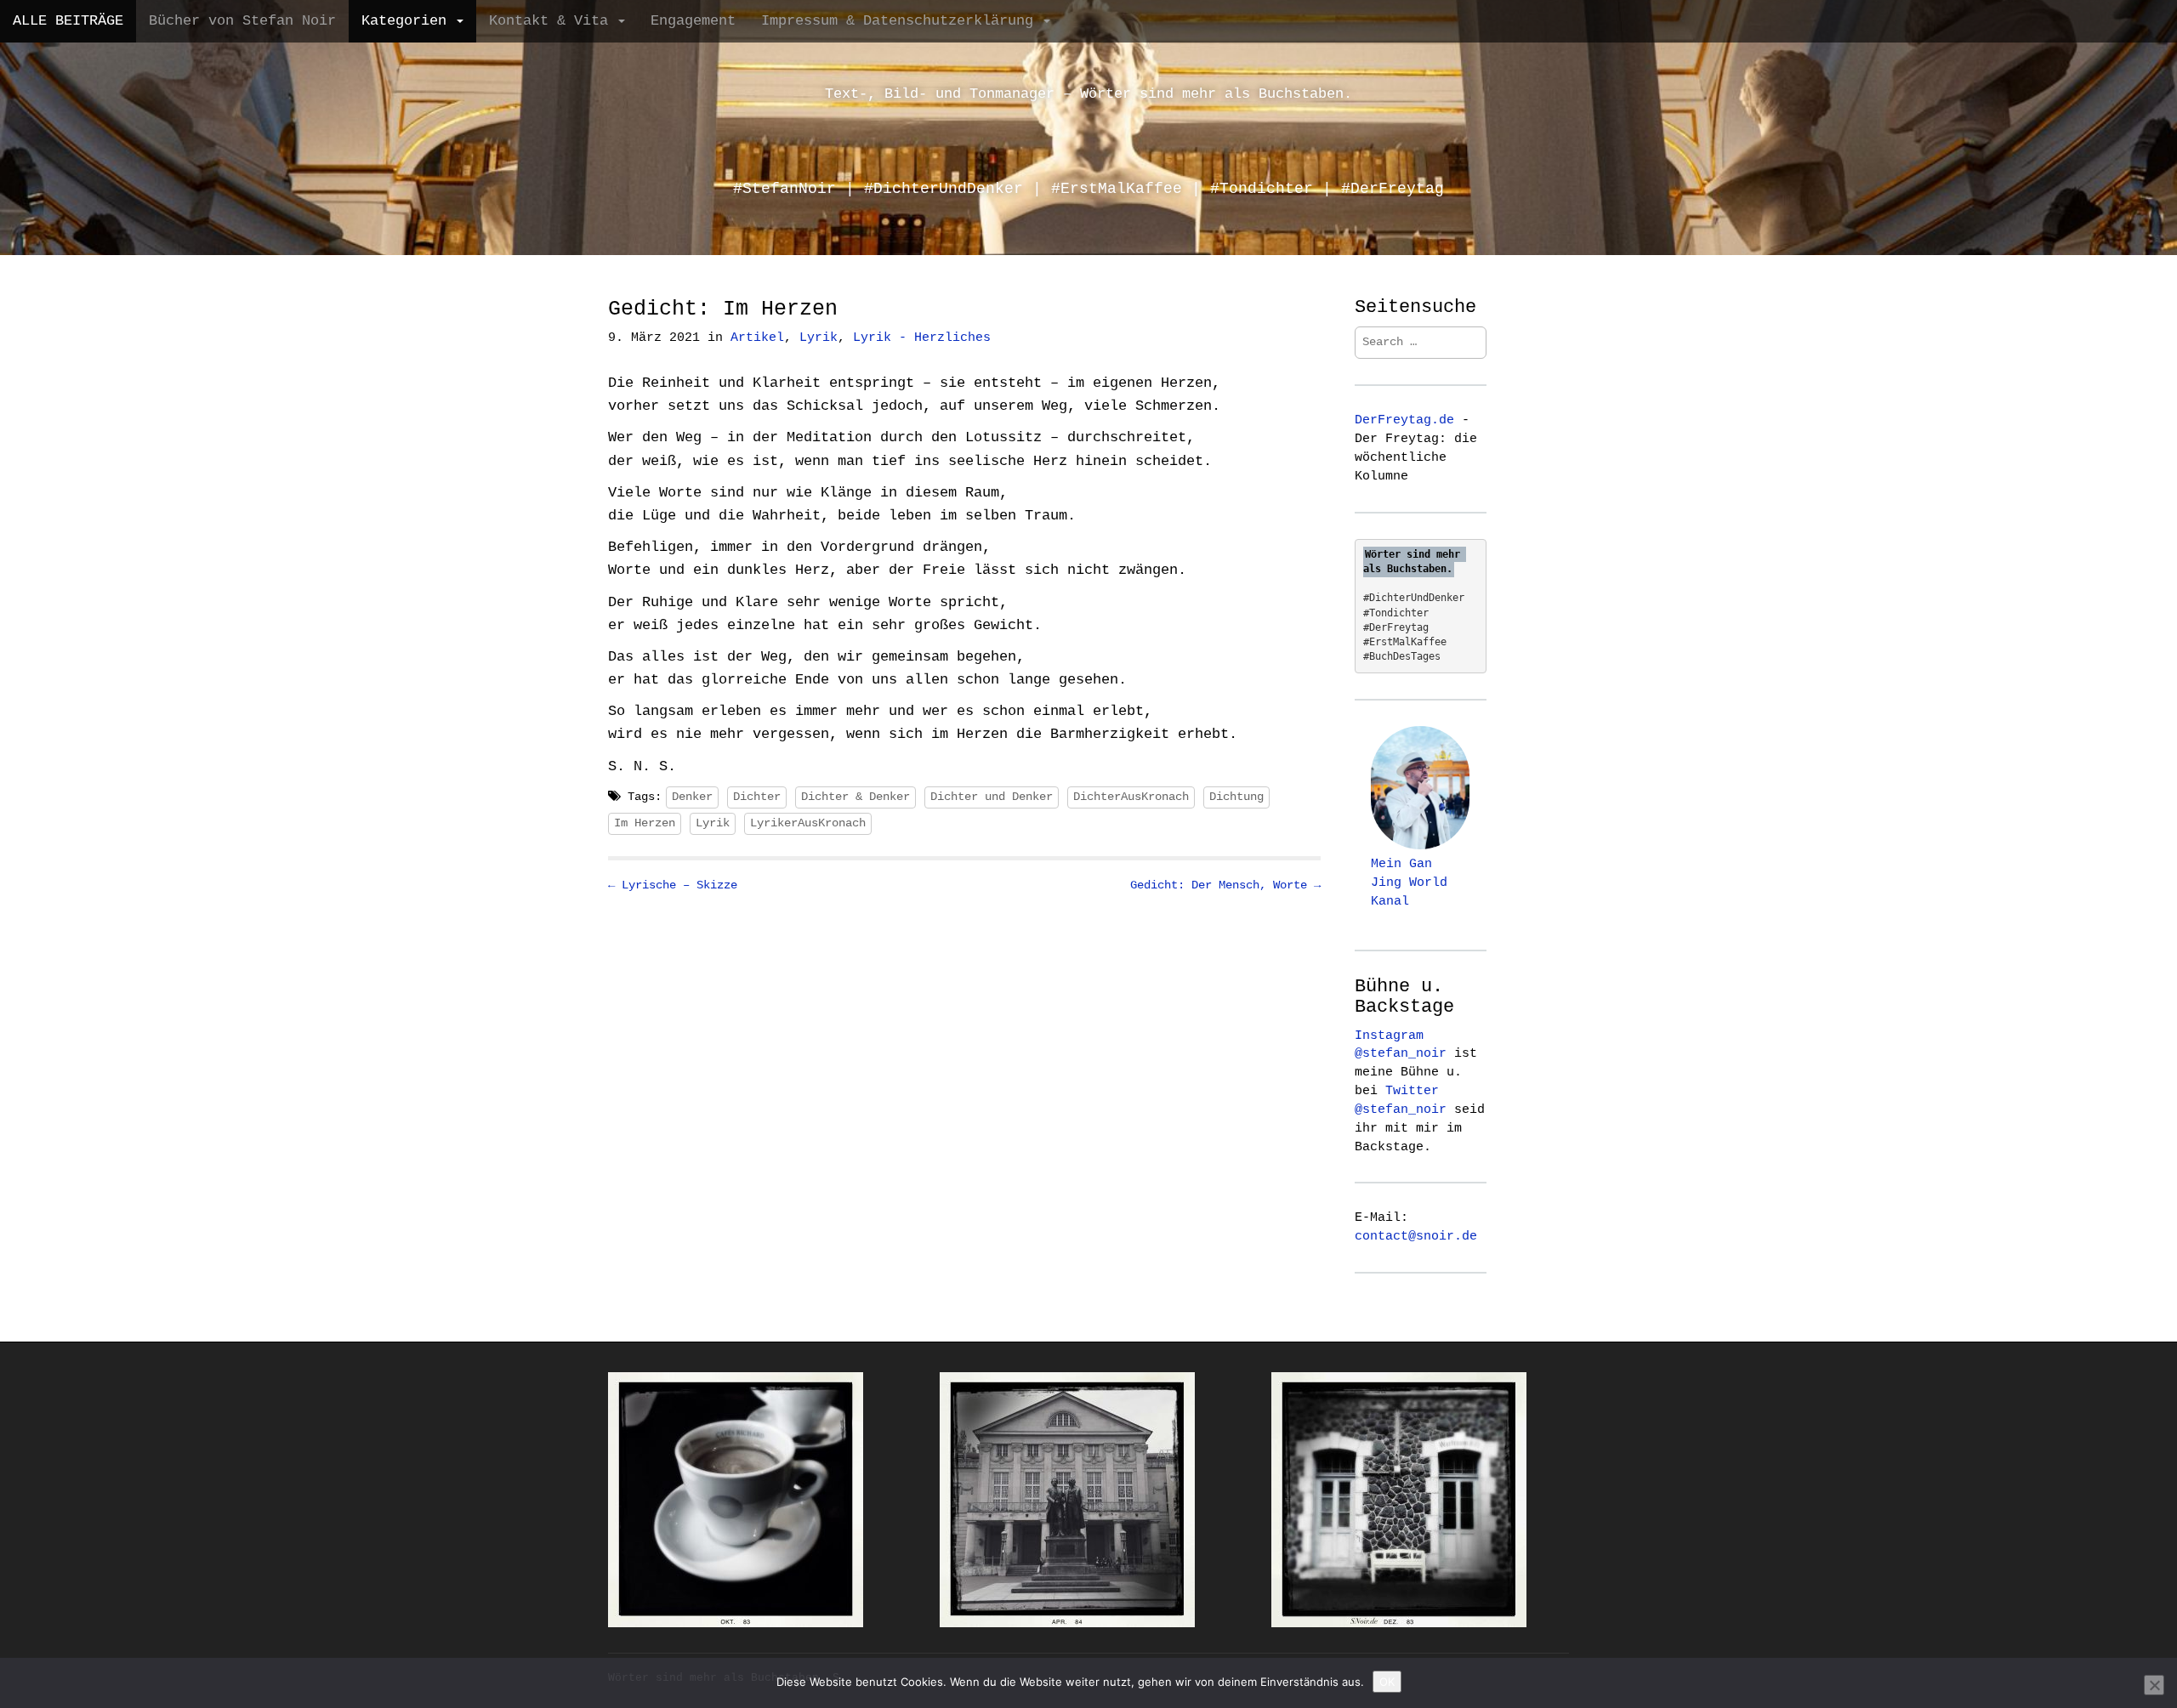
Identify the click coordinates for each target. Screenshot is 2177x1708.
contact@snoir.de (1416, 1236)
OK (1387, 1682)
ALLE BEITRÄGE (68, 21)
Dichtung (1236, 797)
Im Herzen (645, 823)
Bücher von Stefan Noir (242, 21)
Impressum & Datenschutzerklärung (901, 21)
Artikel (757, 338)
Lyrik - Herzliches (922, 338)
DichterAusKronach (1131, 797)
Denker (692, 797)
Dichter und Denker (992, 797)
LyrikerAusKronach (808, 823)
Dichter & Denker (855, 797)
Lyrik (819, 338)
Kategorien (408, 21)
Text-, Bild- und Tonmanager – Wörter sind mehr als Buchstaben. (1088, 94)
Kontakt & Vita (553, 21)
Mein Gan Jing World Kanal (1409, 882)
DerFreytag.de (1404, 420)
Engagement (693, 21)
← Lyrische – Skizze (673, 885)
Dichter (757, 797)
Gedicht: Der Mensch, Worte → (1225, 885)
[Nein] (2154, 1685)
